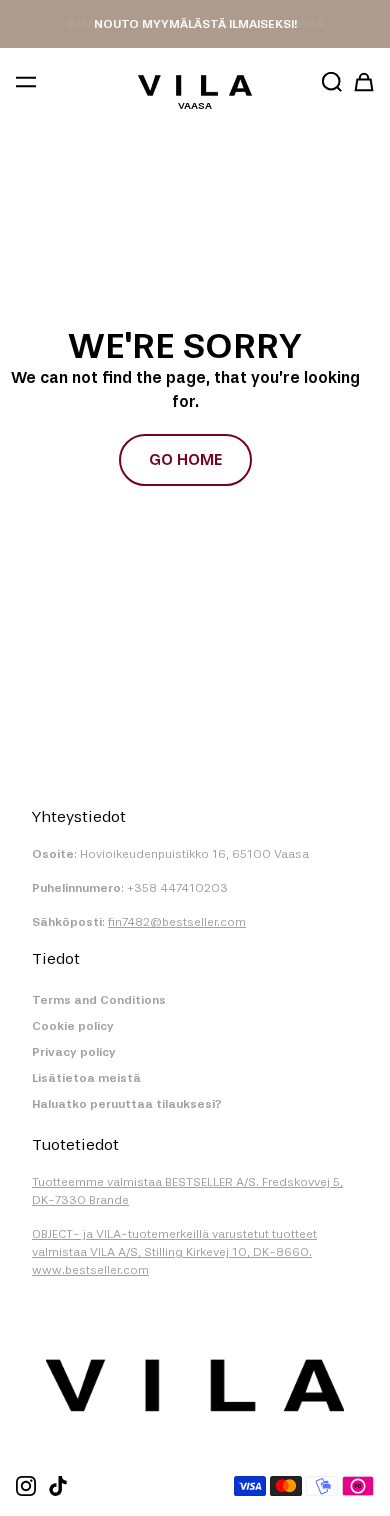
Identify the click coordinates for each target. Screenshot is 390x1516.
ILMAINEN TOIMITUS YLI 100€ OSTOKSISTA (195, 24)
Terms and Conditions (99, 1000)
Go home (185, 459)
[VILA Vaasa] (195, 85)
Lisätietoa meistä (86, 1078)
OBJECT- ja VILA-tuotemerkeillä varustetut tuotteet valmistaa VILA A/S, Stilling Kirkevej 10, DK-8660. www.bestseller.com (174, 1252)
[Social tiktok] (58, 1486)
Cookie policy (73, 1026)
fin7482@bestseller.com (177, 922)
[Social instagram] (26, 1486)
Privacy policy (74, 1052)
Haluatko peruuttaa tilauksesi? (127, 1104)
